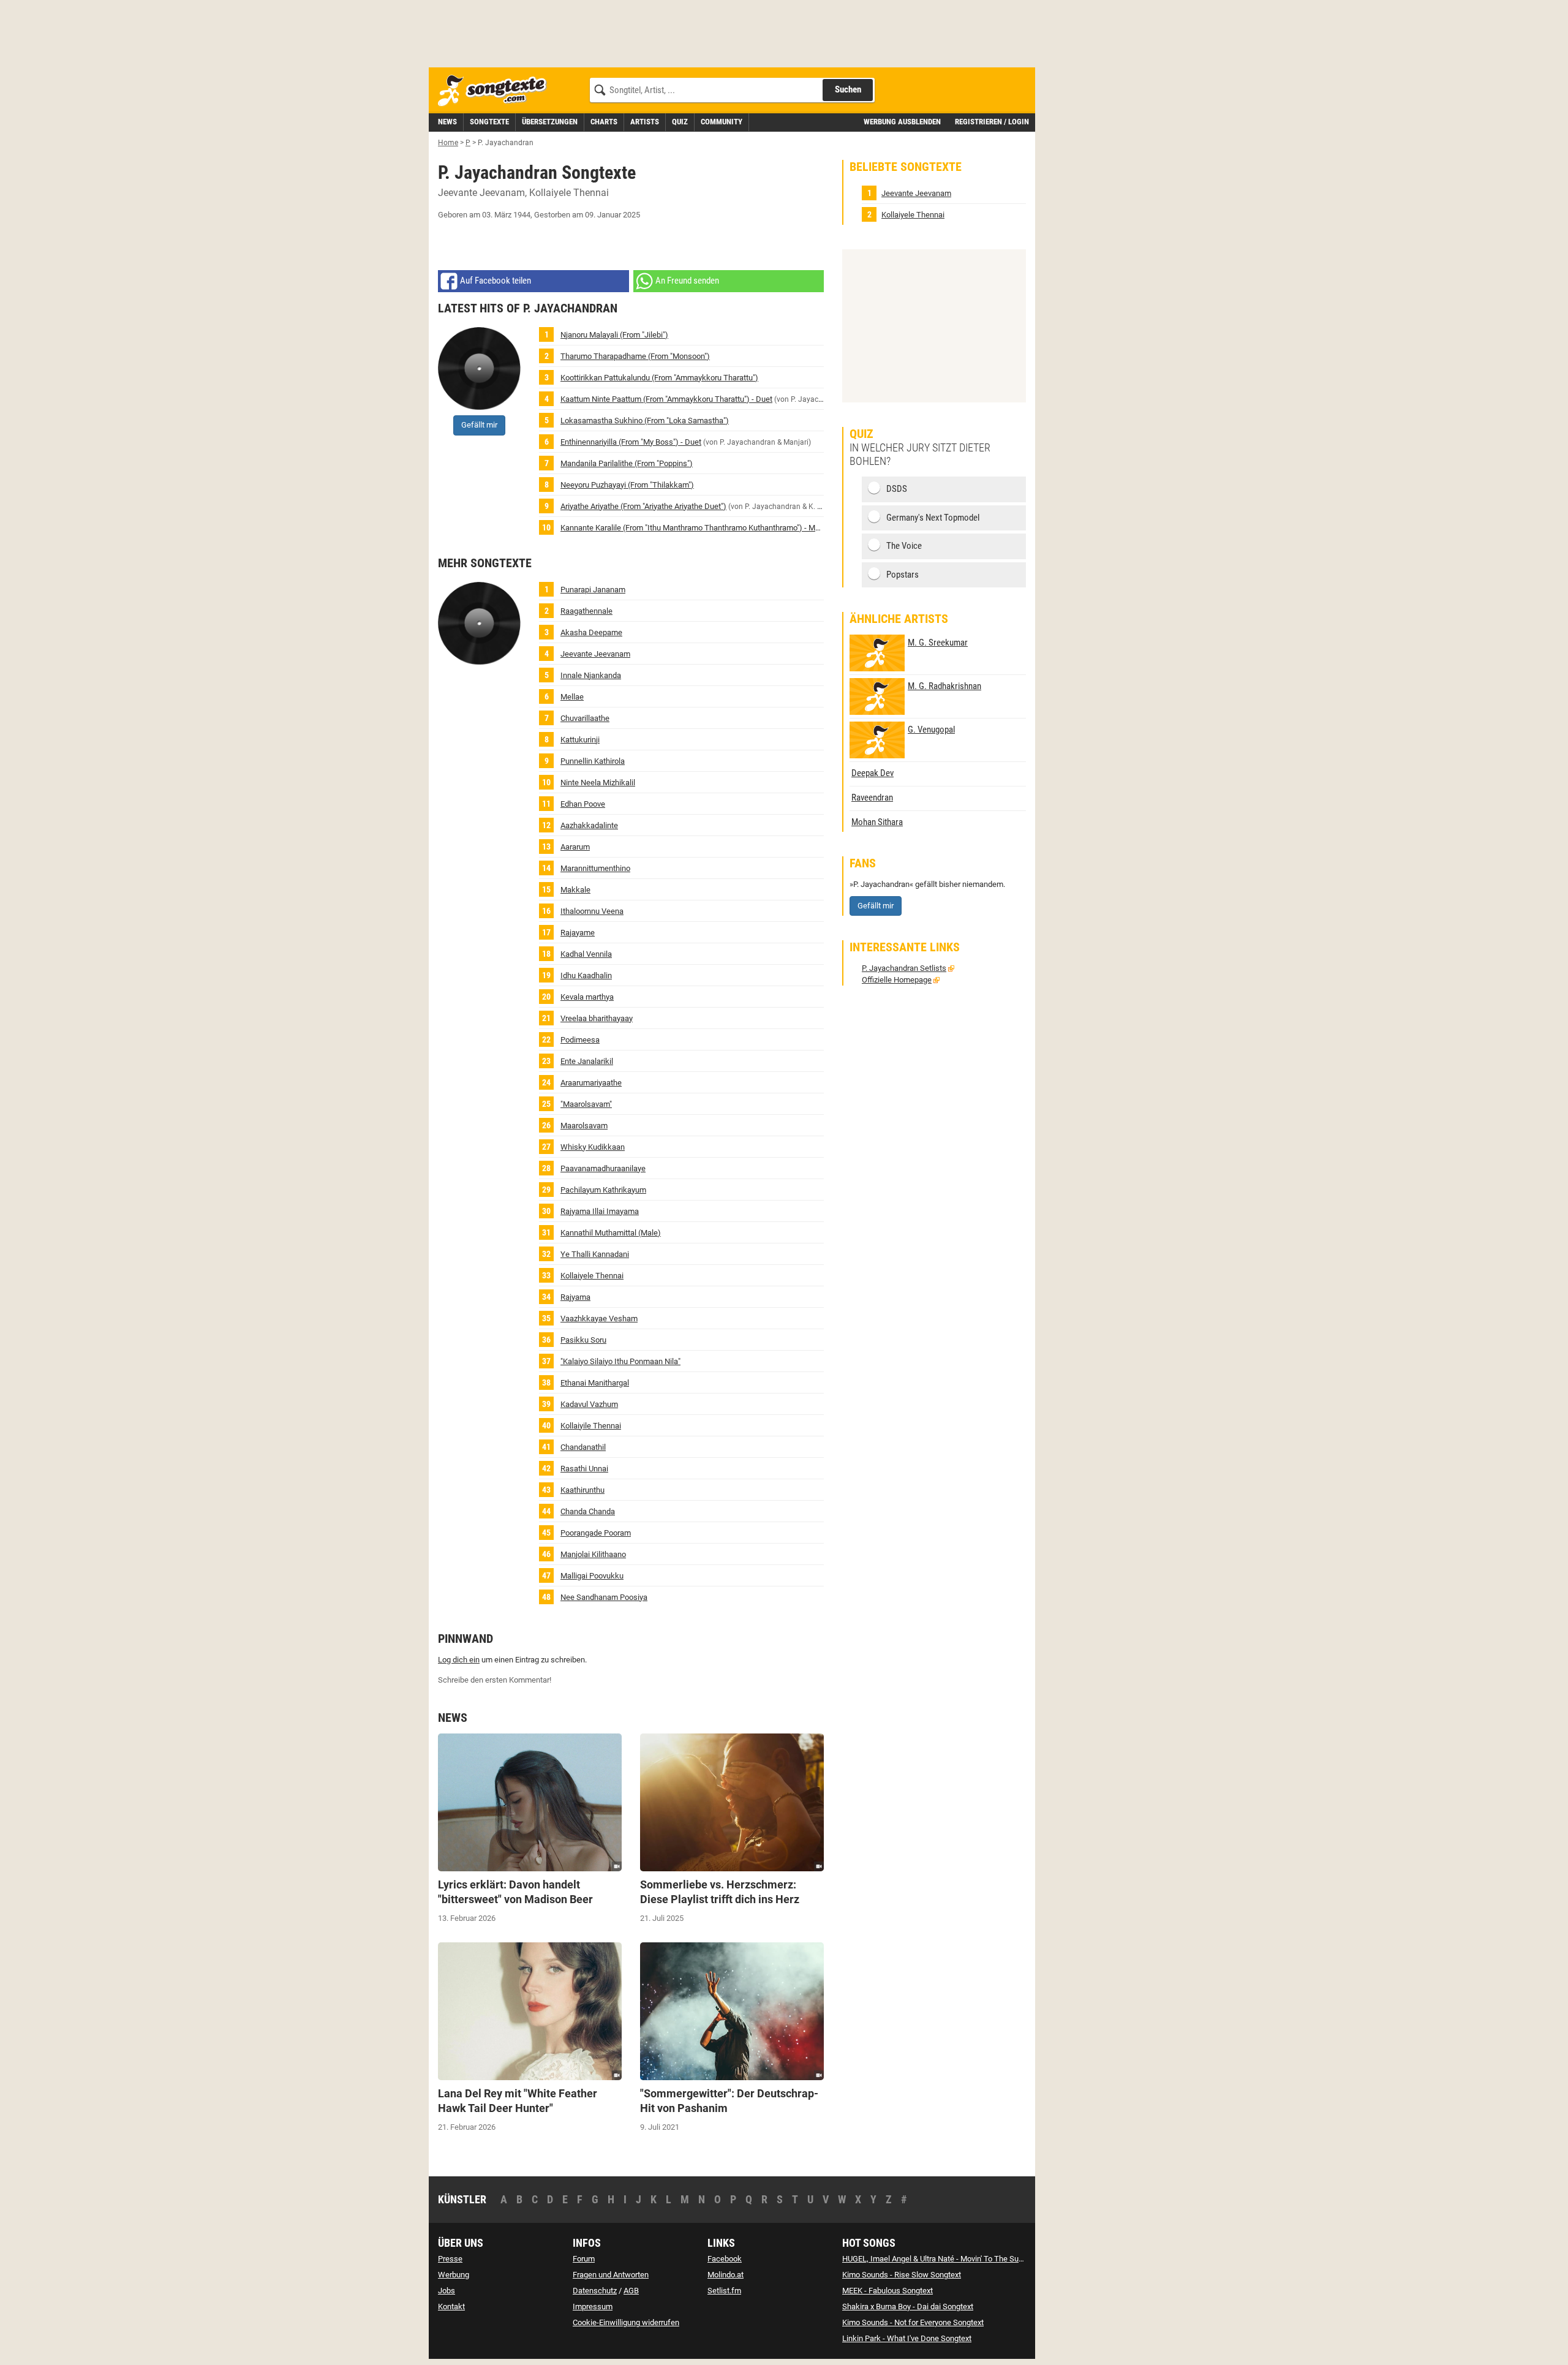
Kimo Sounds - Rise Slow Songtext (902, 2275)
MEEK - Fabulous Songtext (888, 2291)
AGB (631, 2291)
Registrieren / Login (992, 122)
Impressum (593, 2307)
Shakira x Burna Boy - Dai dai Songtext (908, 2307)
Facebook (725, 2259)
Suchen (848, 89)
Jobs (447, 2291)
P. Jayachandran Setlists (904, 968)
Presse (450, 2259)
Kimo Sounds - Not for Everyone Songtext (913, 2322)
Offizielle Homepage (897, 980)
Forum (584, 2259)
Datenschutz (595, 2291)
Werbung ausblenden (902, 122)
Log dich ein (459, 1660)
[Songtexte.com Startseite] (496, 91)
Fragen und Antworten (611, 2275)
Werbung (454, 2275)
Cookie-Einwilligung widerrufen (626, 2322)
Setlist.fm (724, 2291)
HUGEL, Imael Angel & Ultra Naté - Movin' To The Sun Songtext (949, 2259)
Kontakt (451, 2307)
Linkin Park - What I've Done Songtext (907, 2338)
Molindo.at (726, 2275)
